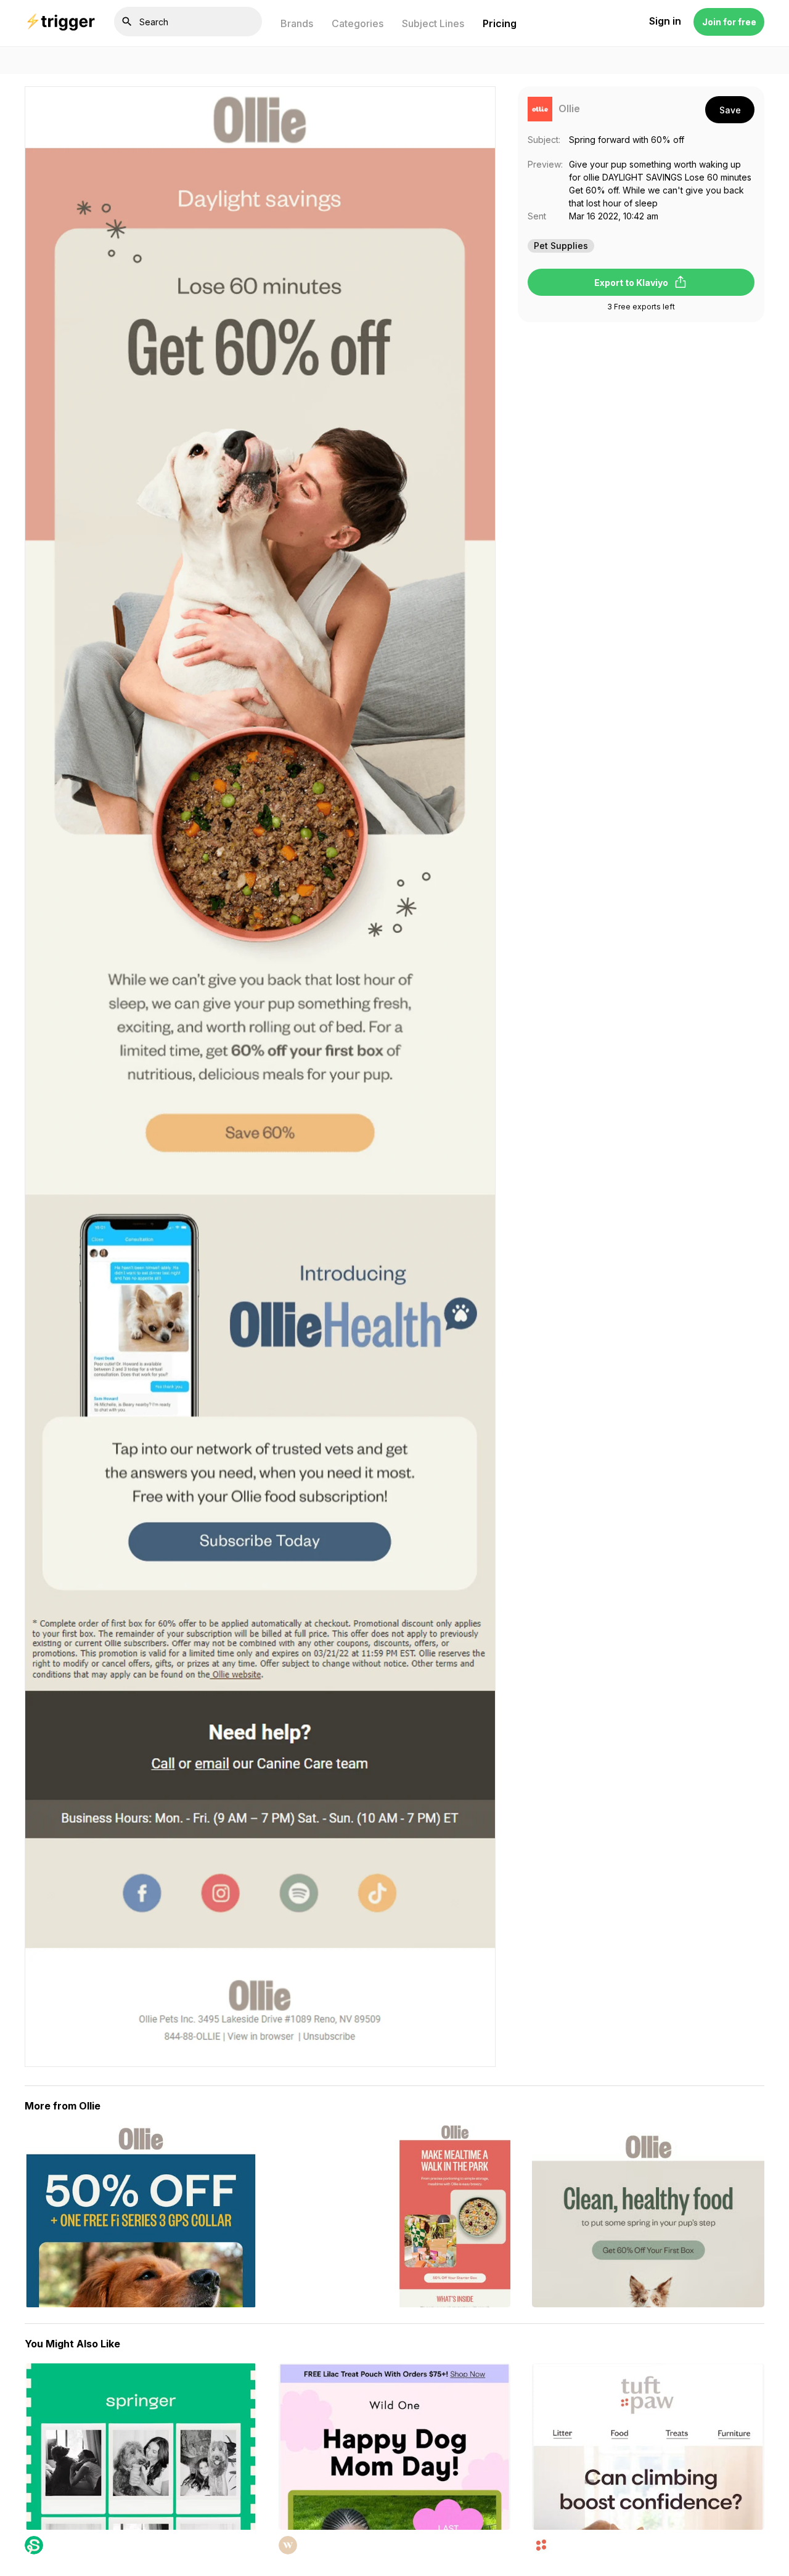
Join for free (729, 22)
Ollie (569, 109)
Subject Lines (433, 23)
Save (730, 110)
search (127, 22)
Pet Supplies (561, 246)
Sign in (665, 22)
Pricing (500, 23)
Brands (297, 23)
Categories (358, 23)
